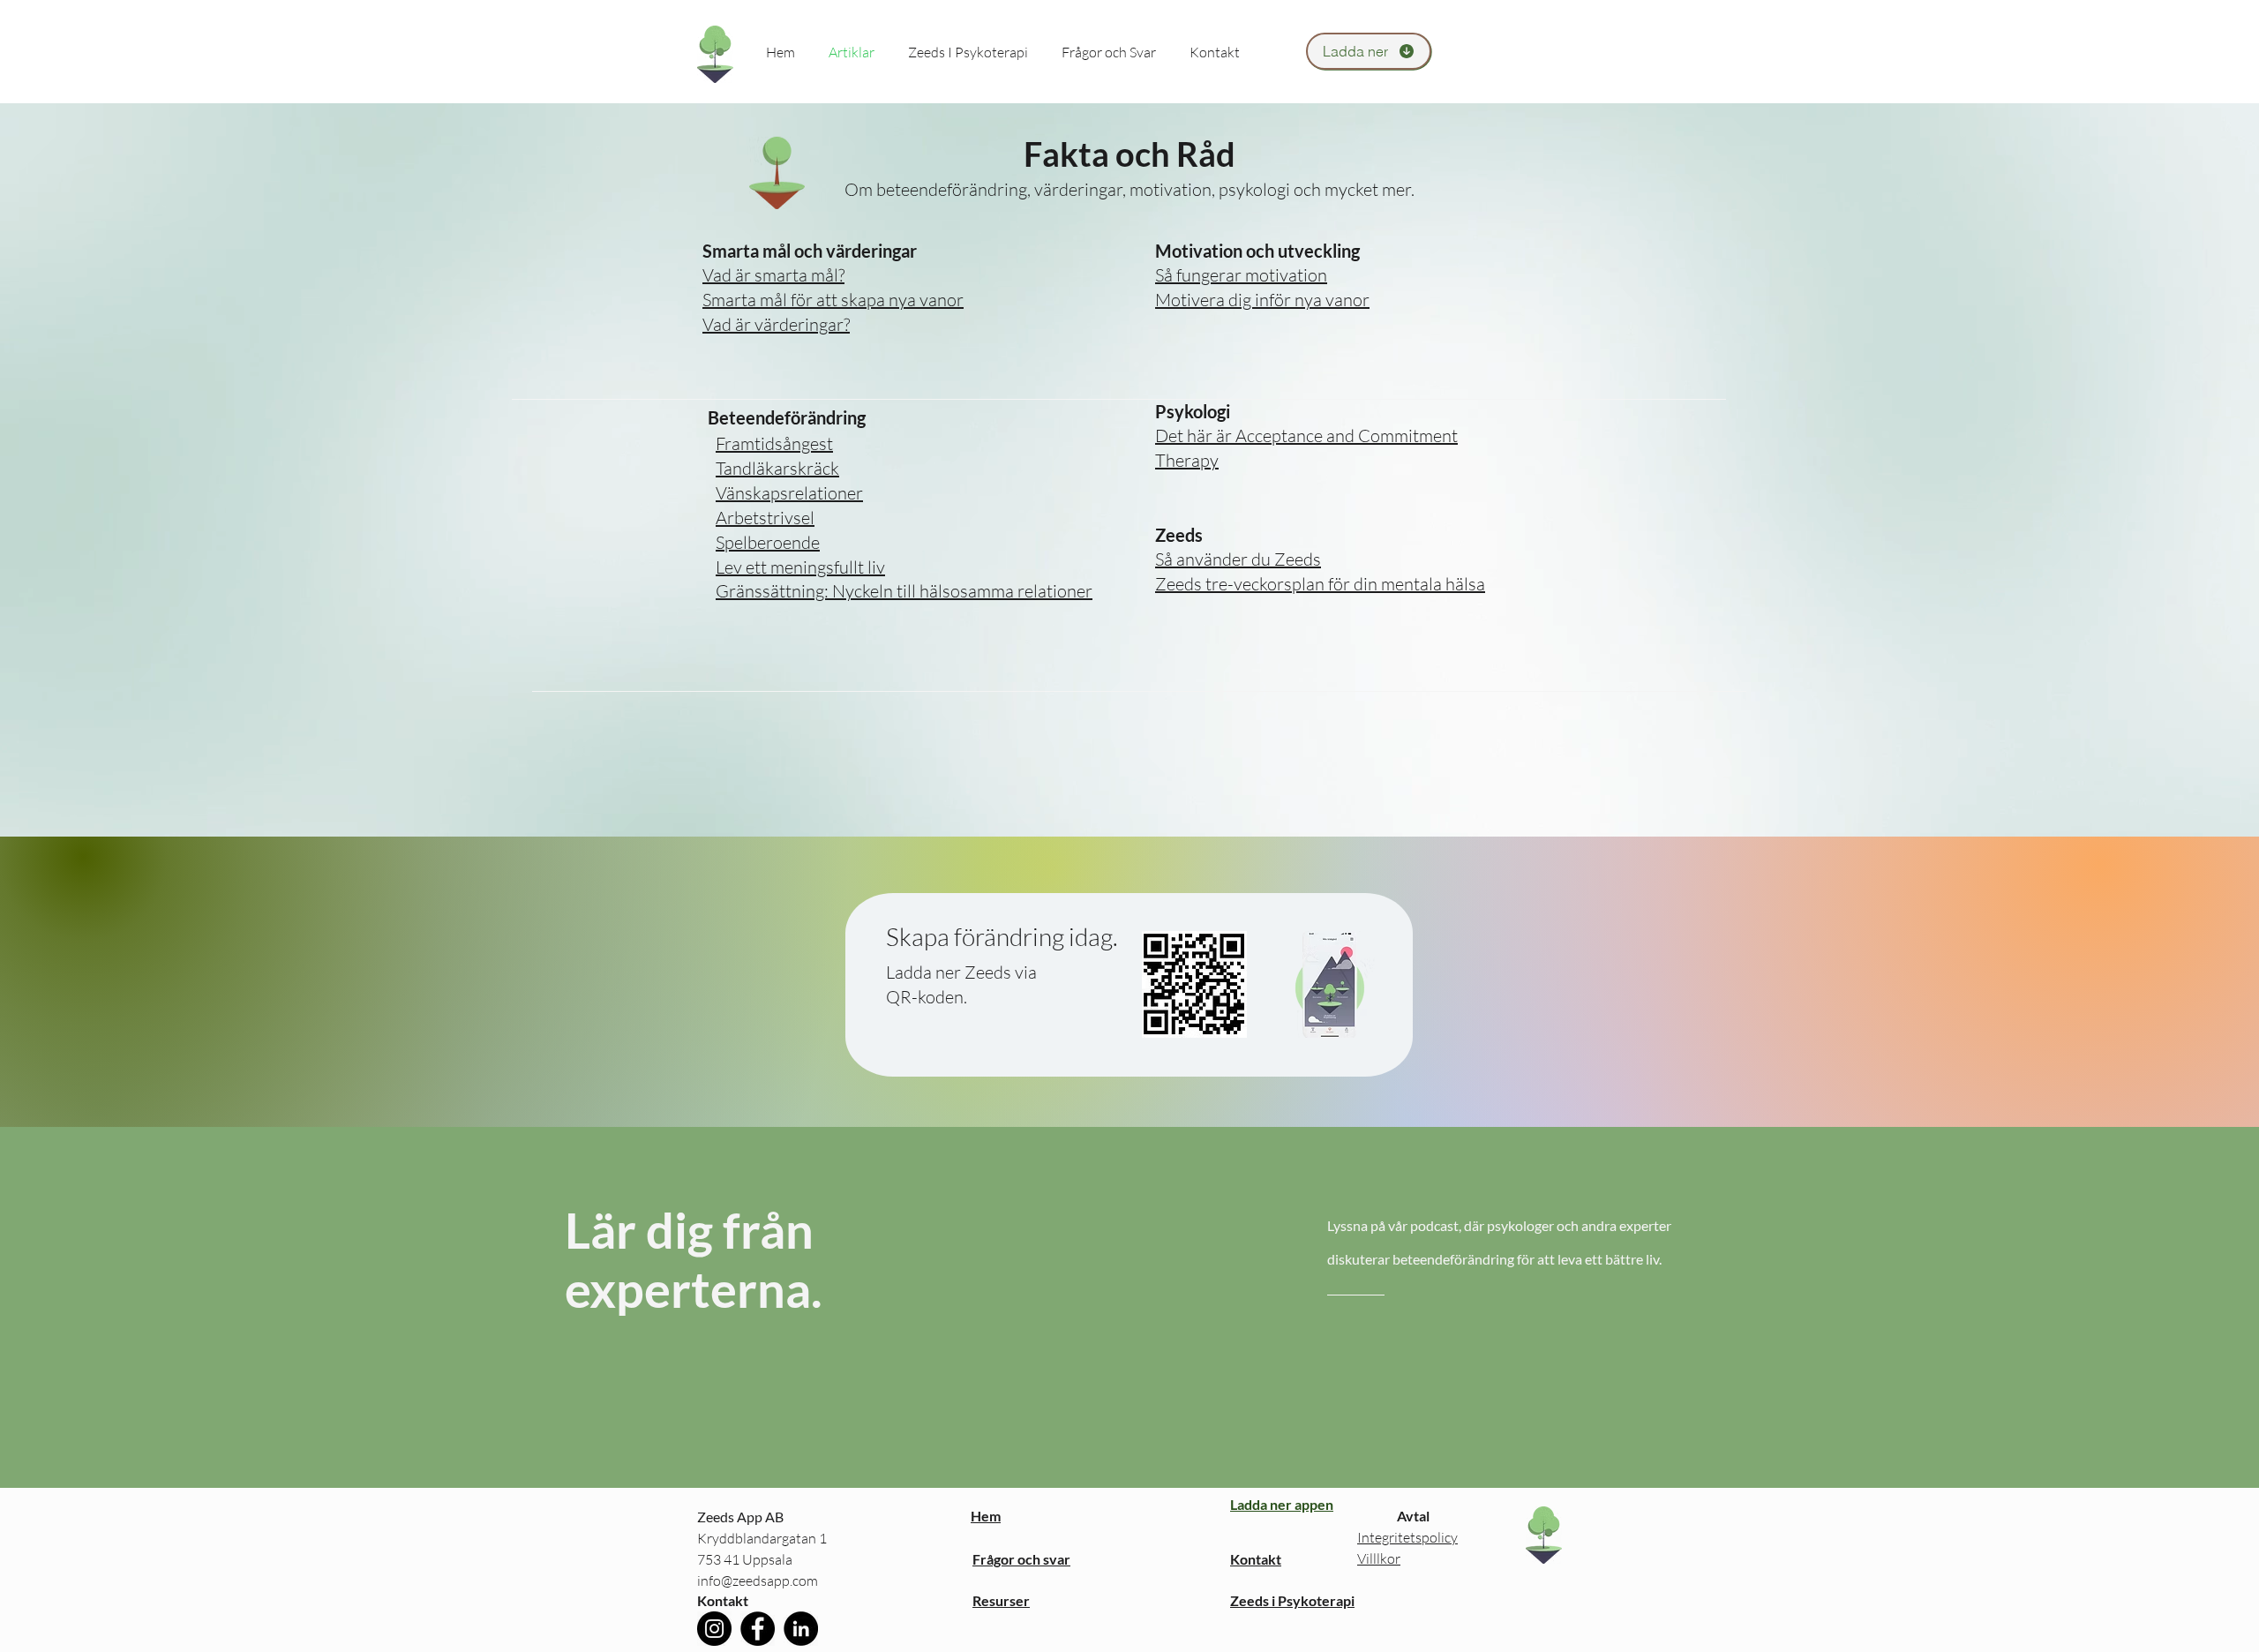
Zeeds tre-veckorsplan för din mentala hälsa (1320, 584)
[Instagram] (714, 1629)
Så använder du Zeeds (1238, 559)
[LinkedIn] (801, 1629)
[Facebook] (758, 1629)
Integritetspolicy (1407, 1537)
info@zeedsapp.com (758, 1581)
